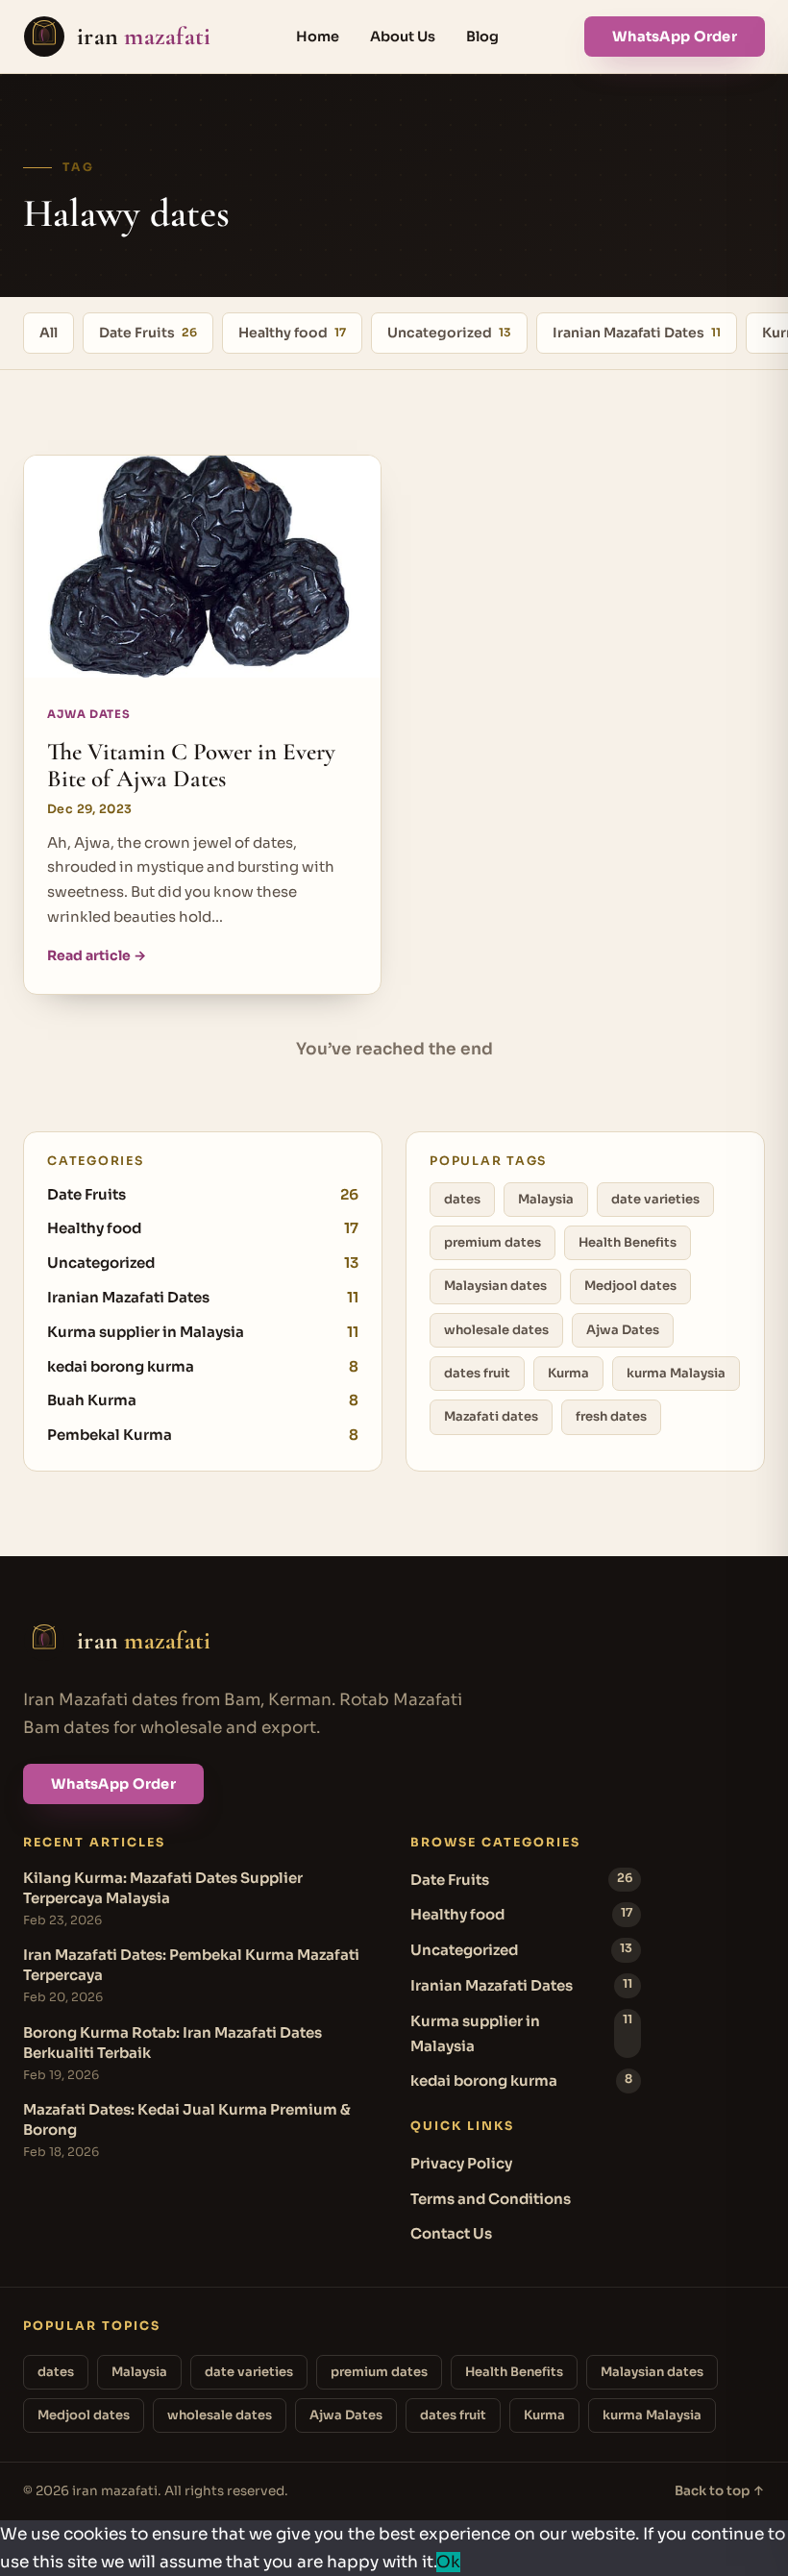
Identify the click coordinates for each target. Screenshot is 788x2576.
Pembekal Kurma (203, 1435)
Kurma (568, 1373)
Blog (482, 37)
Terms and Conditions (491, 2199)
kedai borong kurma (203, 1366)
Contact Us (451, 2233)
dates (462, 1199)
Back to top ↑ (720, 2491)
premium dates (492, 1242)
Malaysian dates (495, 1286)
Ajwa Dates (623, 1330)
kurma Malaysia (676, 1373)
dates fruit (477, 1373)
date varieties (655, 1199)
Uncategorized (449, 333)
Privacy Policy (461, 2163)
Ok (448, 2562)
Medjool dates (630, 1286)
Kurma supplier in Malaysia (203, 1332)
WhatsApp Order (675, 37)
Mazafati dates (491, 1416)
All (49, 333)
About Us (403, 37)
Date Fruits (148, 333)
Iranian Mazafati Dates (637, 333)
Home (318, 37)
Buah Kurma (203, 1400)
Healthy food (292, 333)
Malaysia (546, 1199)
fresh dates (611, 1416)
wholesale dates (496, 1330)
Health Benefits (628, 1242)
